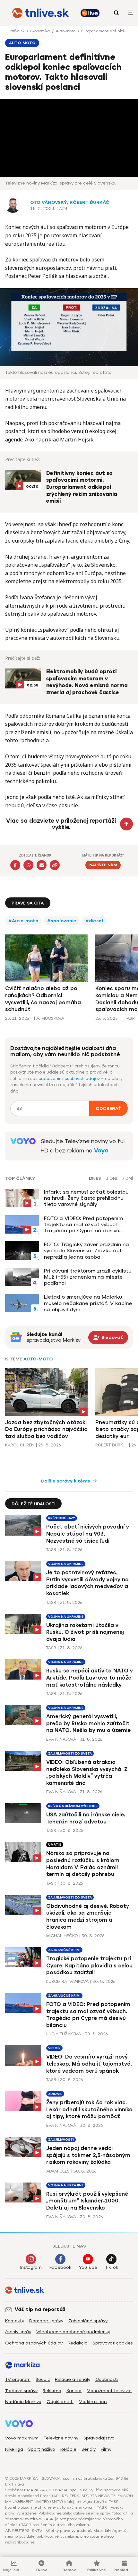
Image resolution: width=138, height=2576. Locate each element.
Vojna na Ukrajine (66, 1564)
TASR (51, 1550)
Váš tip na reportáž (40, 2309)
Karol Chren (20, 1445)
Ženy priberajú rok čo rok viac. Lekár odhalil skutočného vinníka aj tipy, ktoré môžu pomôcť (89, 2109)
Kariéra (74, 2391)
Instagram (31, 2267)
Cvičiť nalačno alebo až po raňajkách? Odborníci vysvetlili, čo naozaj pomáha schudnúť (43, 999)
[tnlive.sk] (40, 13)
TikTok (112, 2267)
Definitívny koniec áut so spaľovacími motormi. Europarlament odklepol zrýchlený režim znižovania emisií (82, 487)
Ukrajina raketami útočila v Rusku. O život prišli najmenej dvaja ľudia (85, 1632)
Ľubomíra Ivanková (67, 1981)
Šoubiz (43, 2379)
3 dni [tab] (112, 1179)
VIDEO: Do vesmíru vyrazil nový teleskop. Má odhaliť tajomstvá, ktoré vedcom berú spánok (89, 2064)
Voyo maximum (22, 2438)
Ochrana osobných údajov (34, 2343)
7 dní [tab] (127, 1179)
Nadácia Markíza (23, 2402)
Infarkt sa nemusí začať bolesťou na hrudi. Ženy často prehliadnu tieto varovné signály (86, 1198)
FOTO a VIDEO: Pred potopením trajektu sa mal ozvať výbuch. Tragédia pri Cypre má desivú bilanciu (83, 1225)
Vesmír (54, 2048)
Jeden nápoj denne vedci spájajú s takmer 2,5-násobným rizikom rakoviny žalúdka (88, 2155)
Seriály (89, 2449)
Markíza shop (93, 2402)
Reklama (52, 2391)
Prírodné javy (62, 1518)
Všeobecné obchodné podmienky (73, 2332)
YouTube (88, 2267)
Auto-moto (66, 31)
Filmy (106, 2449)
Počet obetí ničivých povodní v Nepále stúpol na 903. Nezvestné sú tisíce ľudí (88, 1534)
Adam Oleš (58, 2171)
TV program (18, 2379)
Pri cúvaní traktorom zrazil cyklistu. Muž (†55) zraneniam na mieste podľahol (88, 1277)
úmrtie (55, 1845)
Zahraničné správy (88, 2321)
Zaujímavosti (61, 2140)
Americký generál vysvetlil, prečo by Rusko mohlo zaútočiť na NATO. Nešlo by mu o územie (88, 1723)
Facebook (60, 2267)
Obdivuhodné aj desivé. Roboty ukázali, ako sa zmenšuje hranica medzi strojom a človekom (88, 1917)
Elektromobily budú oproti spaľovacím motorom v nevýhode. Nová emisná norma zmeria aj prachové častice (87, 682)
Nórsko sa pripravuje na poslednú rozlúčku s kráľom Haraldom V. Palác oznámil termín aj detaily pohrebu (83, 1864)
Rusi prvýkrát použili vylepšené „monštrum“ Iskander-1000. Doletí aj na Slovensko (87, 2201)
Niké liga (14, 2449)
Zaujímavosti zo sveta (70, 1753)
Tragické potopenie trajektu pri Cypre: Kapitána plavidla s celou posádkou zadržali (89, 1965)
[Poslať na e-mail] (42, 865)
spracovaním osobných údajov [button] (69, 1079)
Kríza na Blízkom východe (73, 1806)
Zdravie (55, 2094)
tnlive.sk (18, 31)
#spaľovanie (62, 921)
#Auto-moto (23, 921)
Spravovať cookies (113, 2343)
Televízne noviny (61, 2438)
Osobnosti (107, 2379)
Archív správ (18, 2332)
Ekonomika (41, 31)
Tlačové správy (21, 2391)
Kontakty (15, 2321)
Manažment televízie (109, 2391)
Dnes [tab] (95, 1179)
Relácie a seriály (73, 2379)
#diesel (94, 921)
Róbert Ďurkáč (89, 202)
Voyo (101, 1151)
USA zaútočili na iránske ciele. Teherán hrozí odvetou (86, 1818)
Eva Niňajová (61, 1739)
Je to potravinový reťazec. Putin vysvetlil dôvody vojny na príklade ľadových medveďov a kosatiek (87, 1583)
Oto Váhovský (49, 202)
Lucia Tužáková (64, 2034)
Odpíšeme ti (60, 2402)
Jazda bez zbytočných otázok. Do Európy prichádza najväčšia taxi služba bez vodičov (46, 1429)
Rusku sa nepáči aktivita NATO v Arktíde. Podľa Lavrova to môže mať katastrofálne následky (90, 1678)
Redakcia (78, 2343)
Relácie (68, 2449)
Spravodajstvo (99, 2438)
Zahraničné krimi (64, 1950)
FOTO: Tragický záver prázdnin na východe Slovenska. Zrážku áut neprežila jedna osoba (86, 1250)
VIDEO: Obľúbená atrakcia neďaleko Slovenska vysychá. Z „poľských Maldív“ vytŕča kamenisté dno (87, 1773)
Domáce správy (46, 2321)
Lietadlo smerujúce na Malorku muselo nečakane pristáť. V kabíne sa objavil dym (88, 1303)
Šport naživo (42, 2449)
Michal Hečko (62, 1936)
